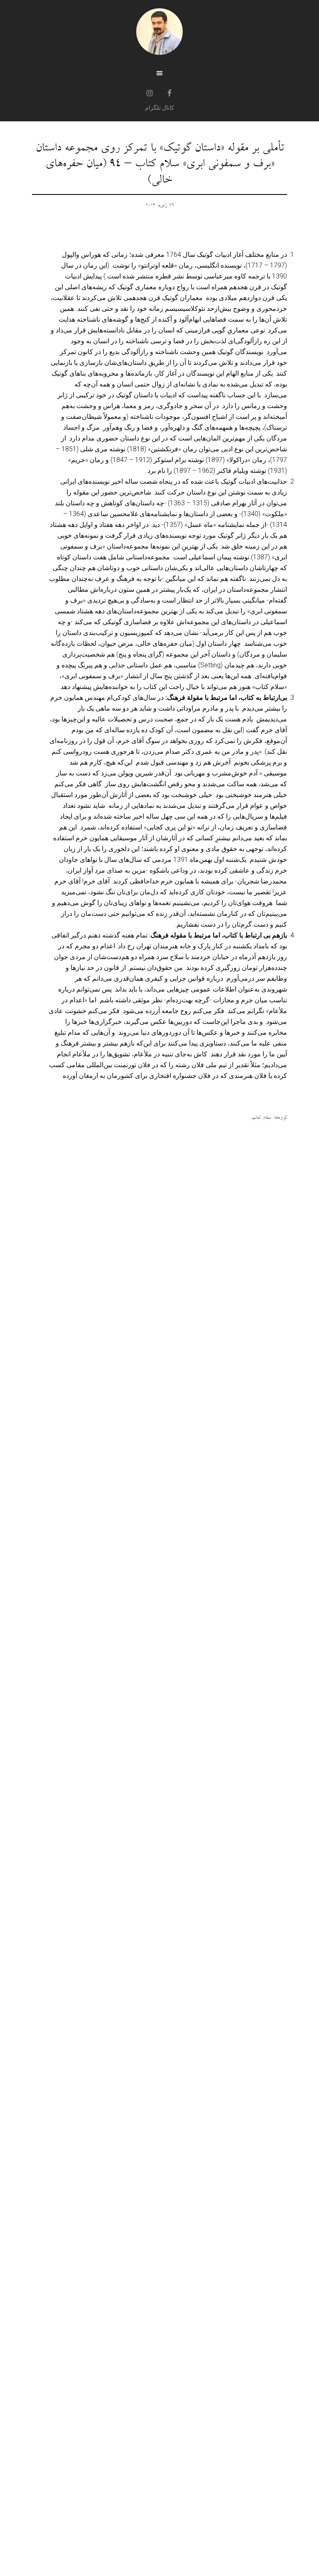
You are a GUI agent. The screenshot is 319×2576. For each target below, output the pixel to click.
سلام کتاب (261, 1118)
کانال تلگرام (159, 108)
